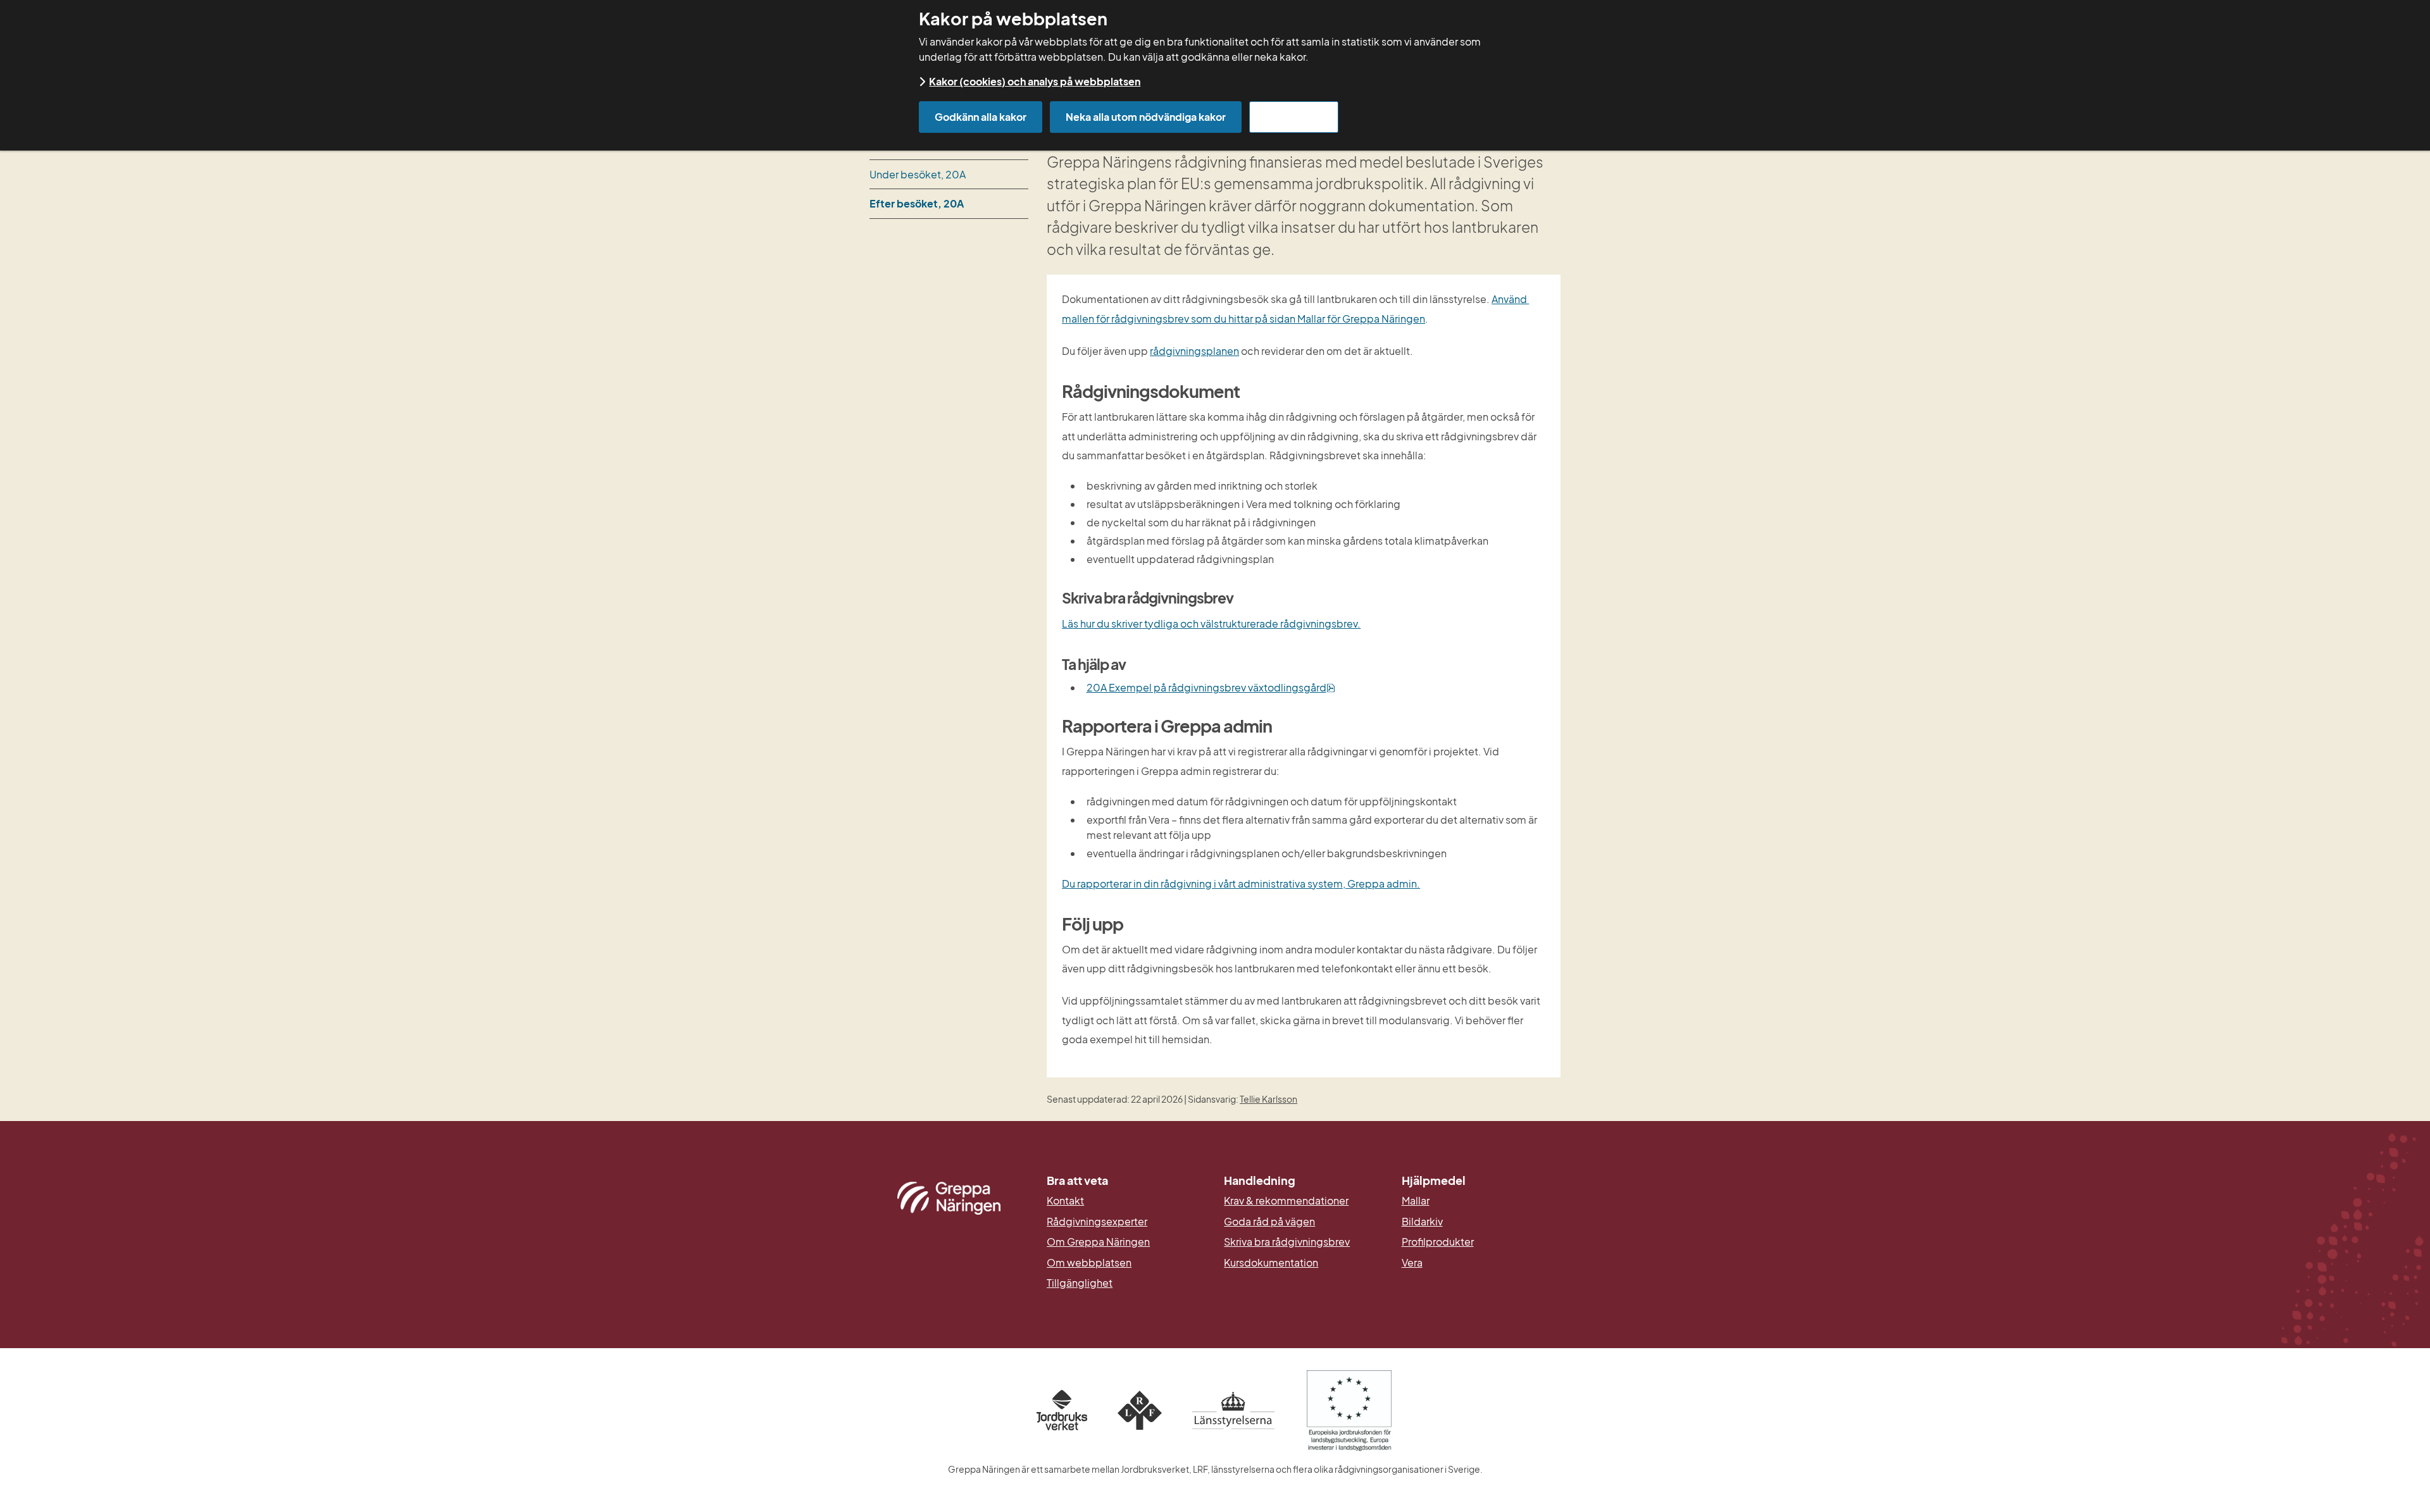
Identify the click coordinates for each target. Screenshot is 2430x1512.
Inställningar (1294, 117)
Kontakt (1065, 1201)
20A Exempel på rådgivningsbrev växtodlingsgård (1211, 687)
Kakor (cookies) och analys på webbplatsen (1035, 81)
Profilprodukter (1438, 1242)
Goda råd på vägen (1269, 1222)
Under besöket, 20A (918, 174)
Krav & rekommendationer (1286, 1201)
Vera (1412, 1263)
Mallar (1416, 1201)
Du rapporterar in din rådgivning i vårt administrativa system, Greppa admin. (1241, 883)
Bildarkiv (1481, 1222)
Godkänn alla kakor (981, 117)
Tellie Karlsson (1268, 1099)
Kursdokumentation (1271, 1263)
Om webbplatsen (1089, 1263)
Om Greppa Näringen (1098, 1242)
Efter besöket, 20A (917, 203)
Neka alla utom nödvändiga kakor (1146, 117)
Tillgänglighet (1080, 1283)
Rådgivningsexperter (1097, 1222)
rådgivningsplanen (1194, 351)
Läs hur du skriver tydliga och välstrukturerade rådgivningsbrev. (1211, 623)
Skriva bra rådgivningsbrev (1287, 1242)
